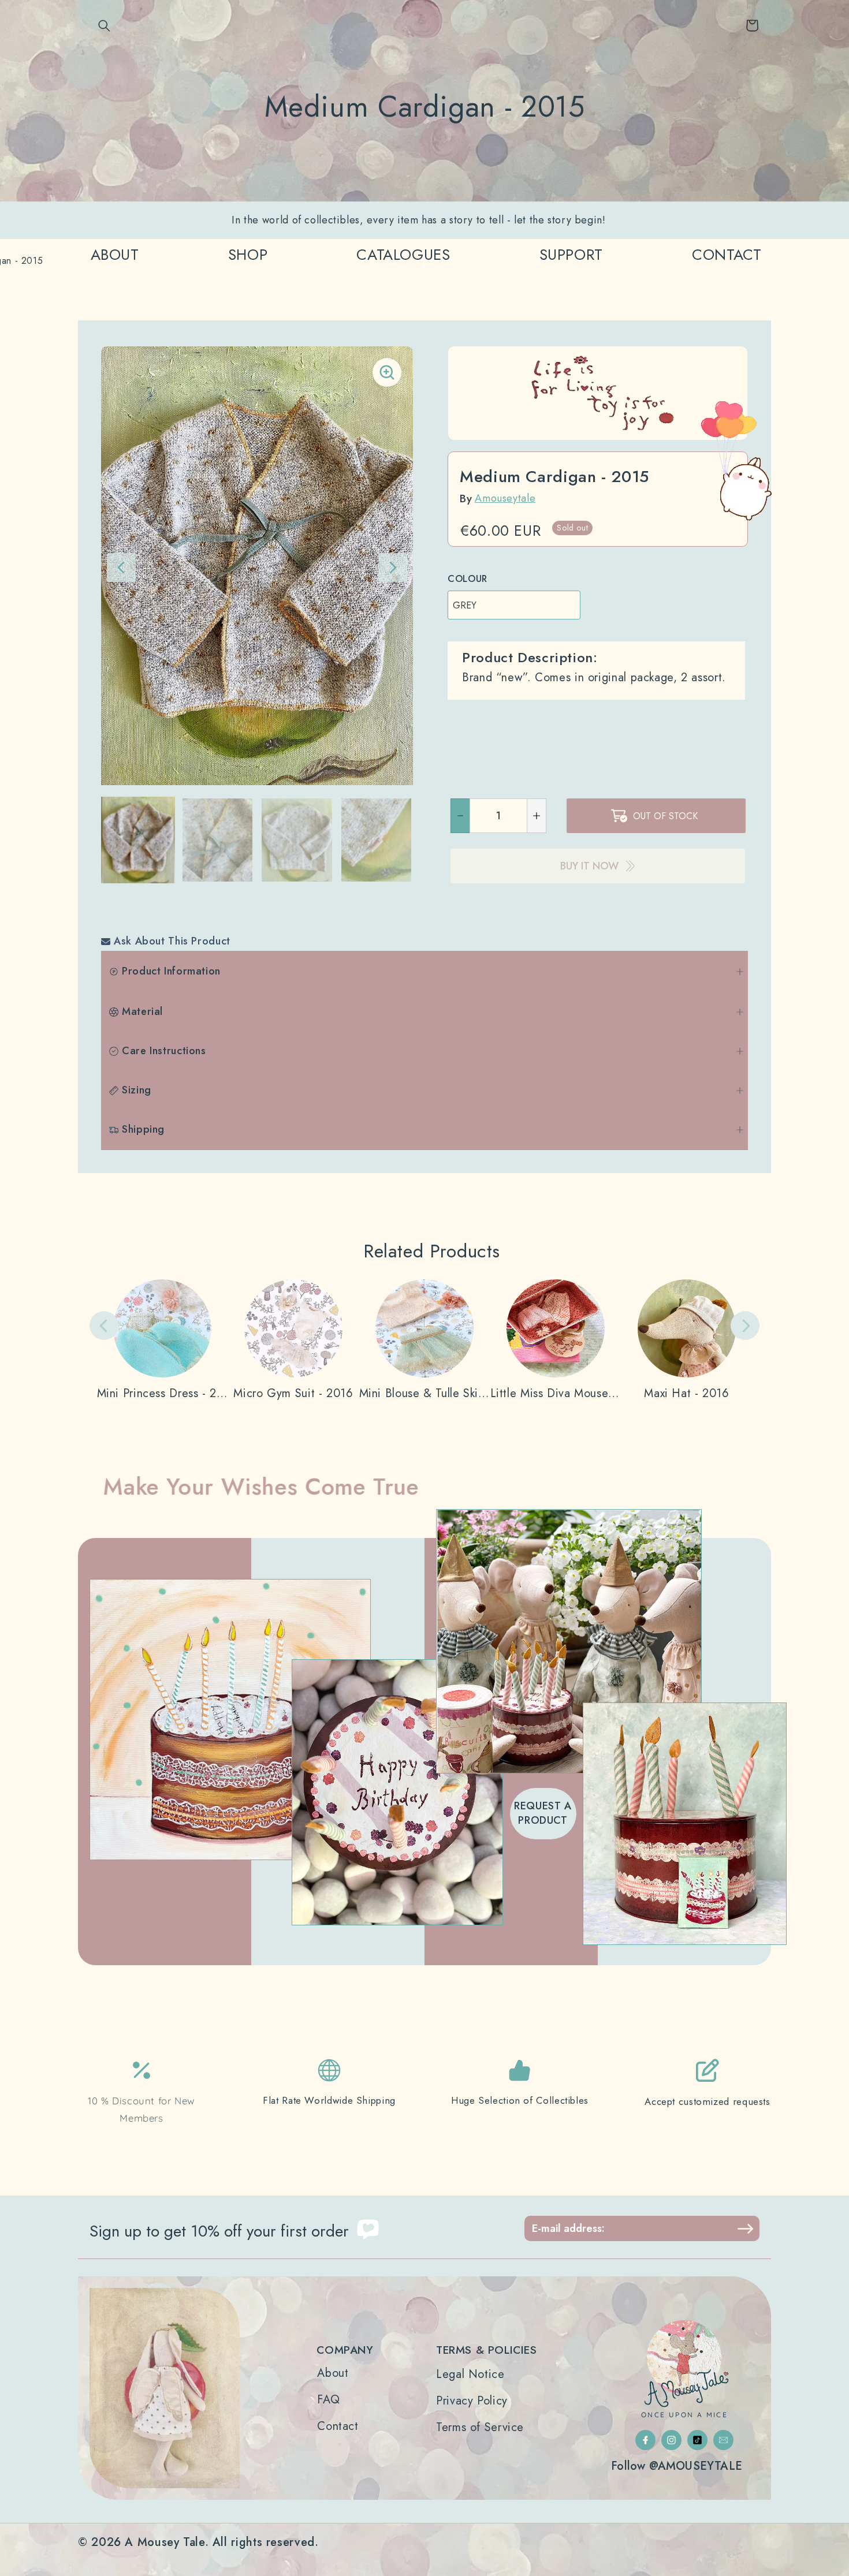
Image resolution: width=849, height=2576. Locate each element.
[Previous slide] (104, 1326)
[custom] (645, 2440)
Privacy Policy (472, 2401)
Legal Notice (470, 2375)
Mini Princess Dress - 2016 (163, 1394)
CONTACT (727, 255)
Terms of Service (480, 2428)
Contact (338, 2426)
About (333, 2373)
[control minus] (460, 816)
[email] (723, 2440)
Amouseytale (505, 498)
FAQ (328, 2400)
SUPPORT (571, 255)
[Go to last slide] (121, 568)
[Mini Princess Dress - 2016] (163, 1340)
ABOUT (115, 255)
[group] (138, 840)
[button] (105, 25)
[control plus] (537, 816)
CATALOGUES (403, 255)
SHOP (248, 255)
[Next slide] (393, 568)
